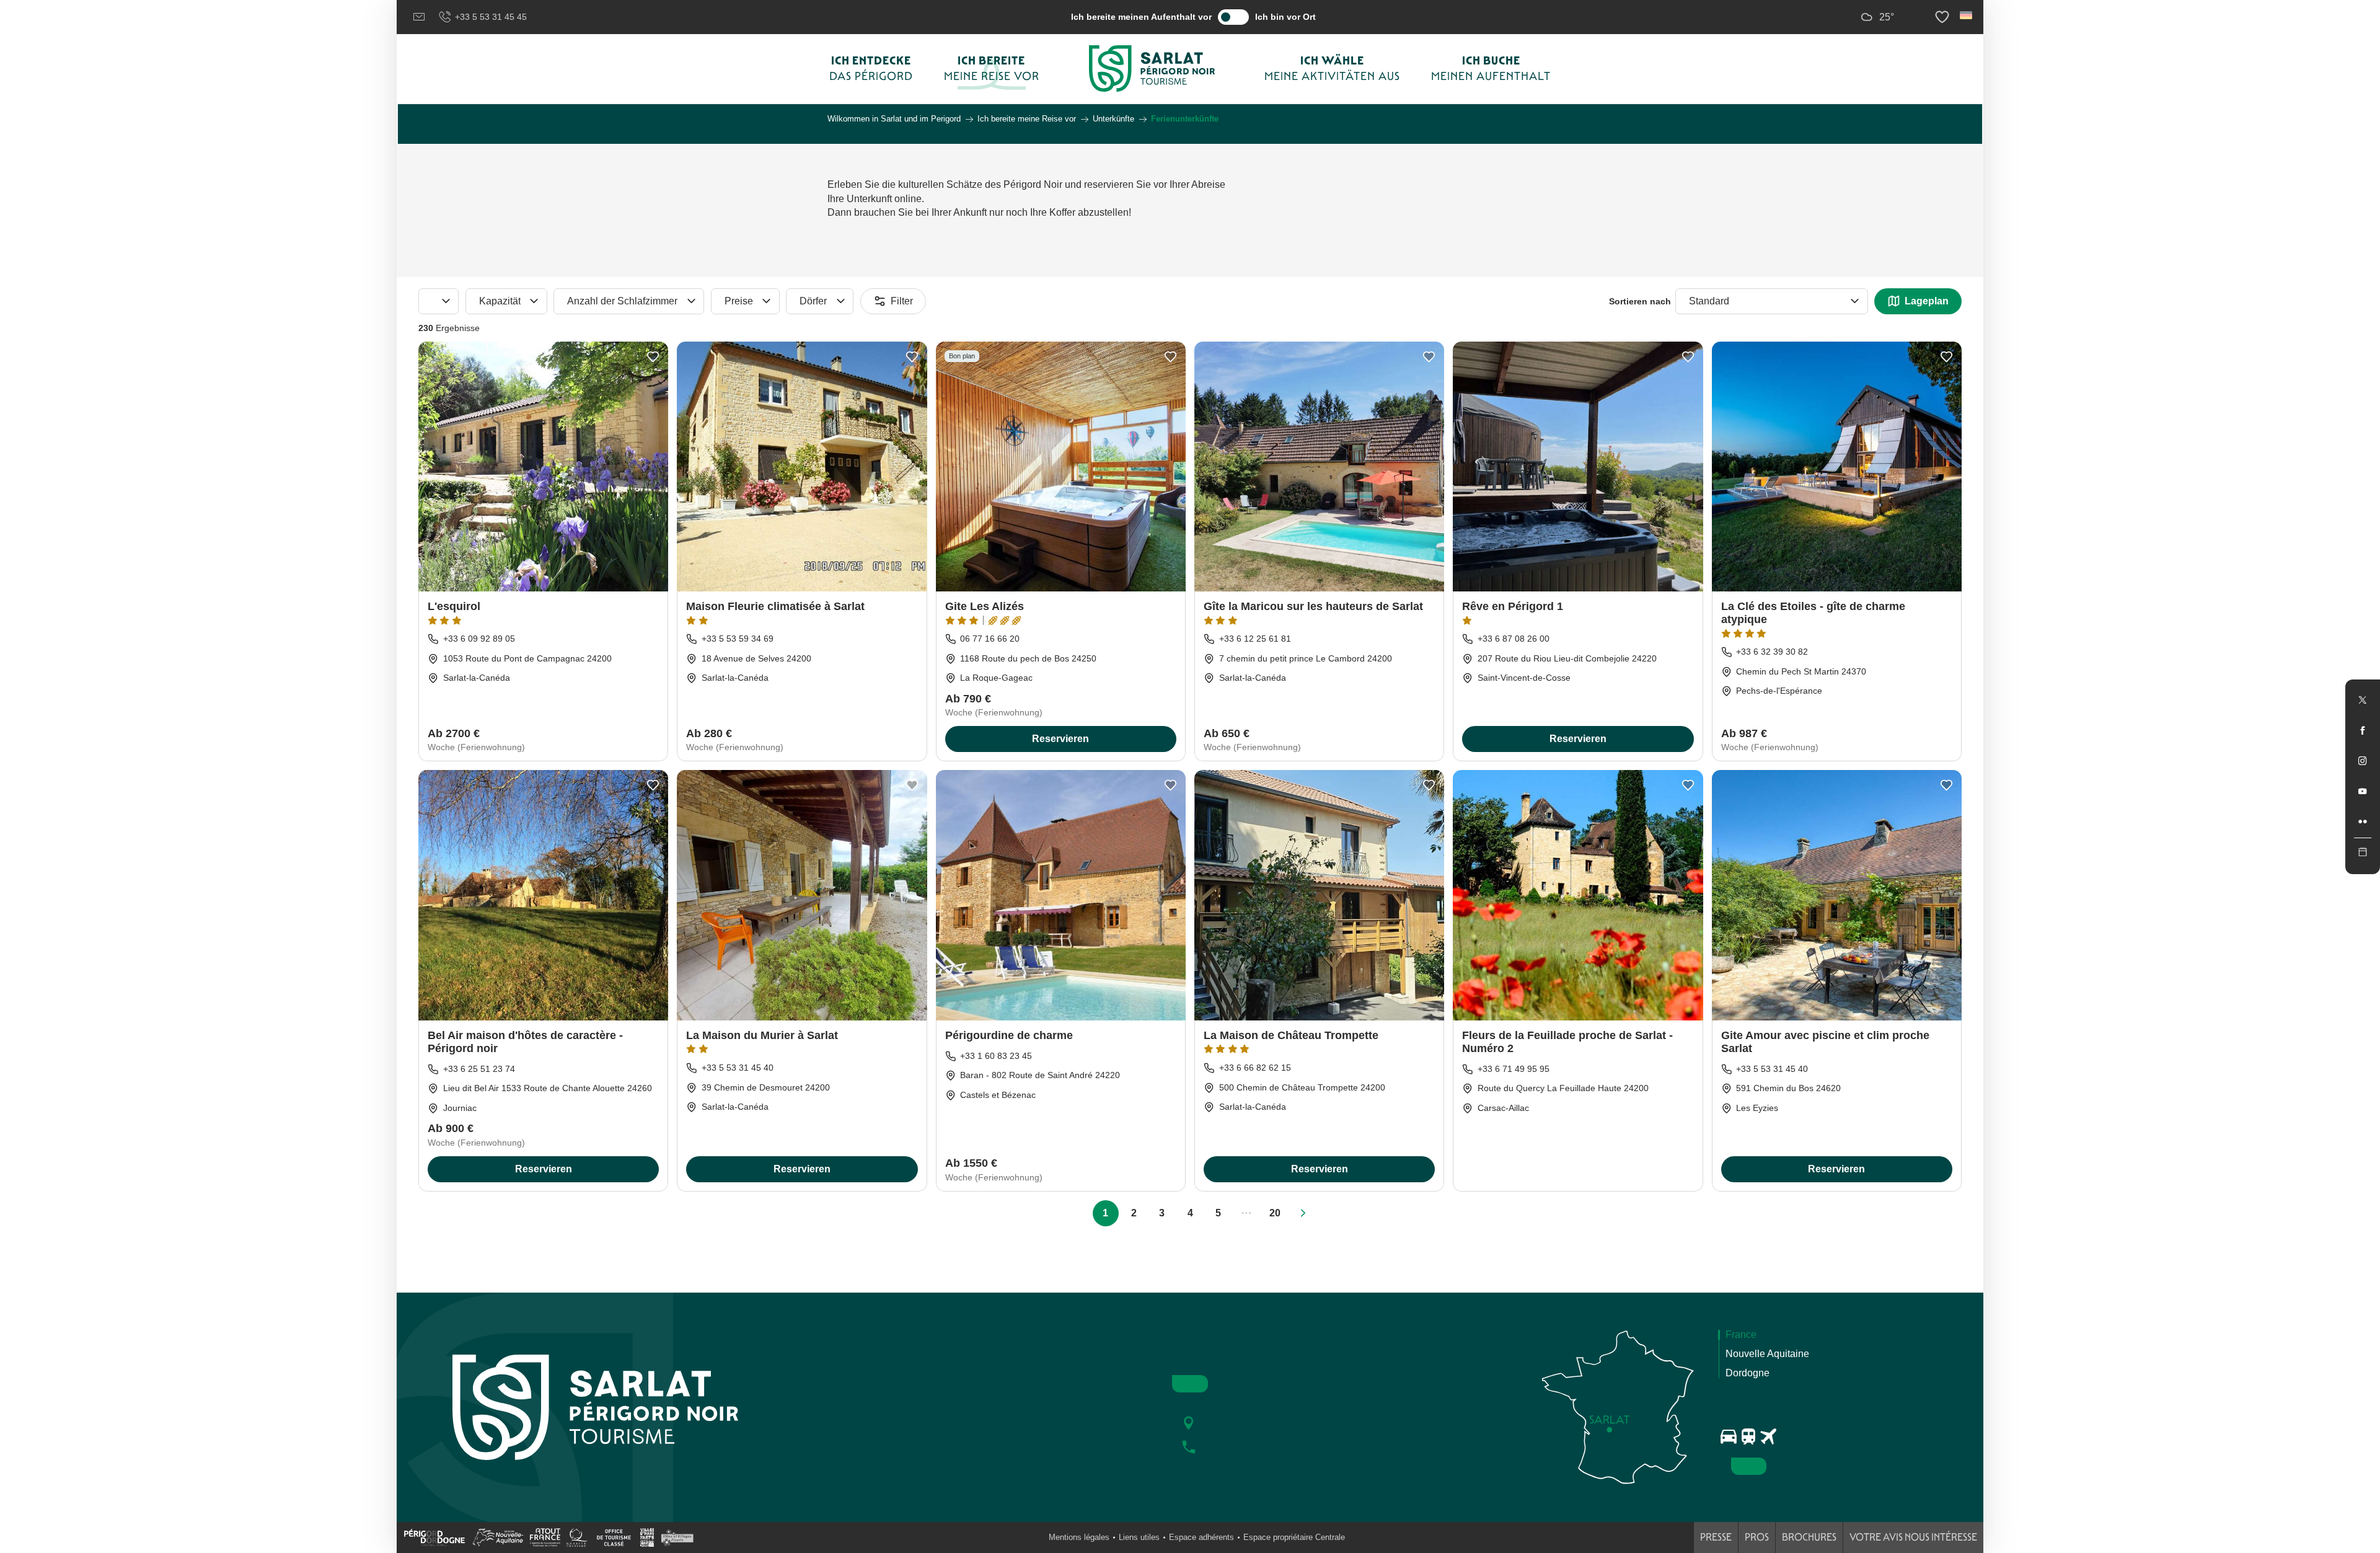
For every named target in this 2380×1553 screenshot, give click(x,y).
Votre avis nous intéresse (1913, 1537)
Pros (1757, 1537)
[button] (1967, 15)
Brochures (1809, 1537)
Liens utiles (1139, 1537)
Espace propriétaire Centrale (1294, 1537)
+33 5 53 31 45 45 (491, 17)
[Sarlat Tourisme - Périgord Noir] (1152, 69)
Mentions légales (1079, 1537)
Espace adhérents (1201, 1537)
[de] (1967, 15)
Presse (1716, 1537)
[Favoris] (1944, 17)
